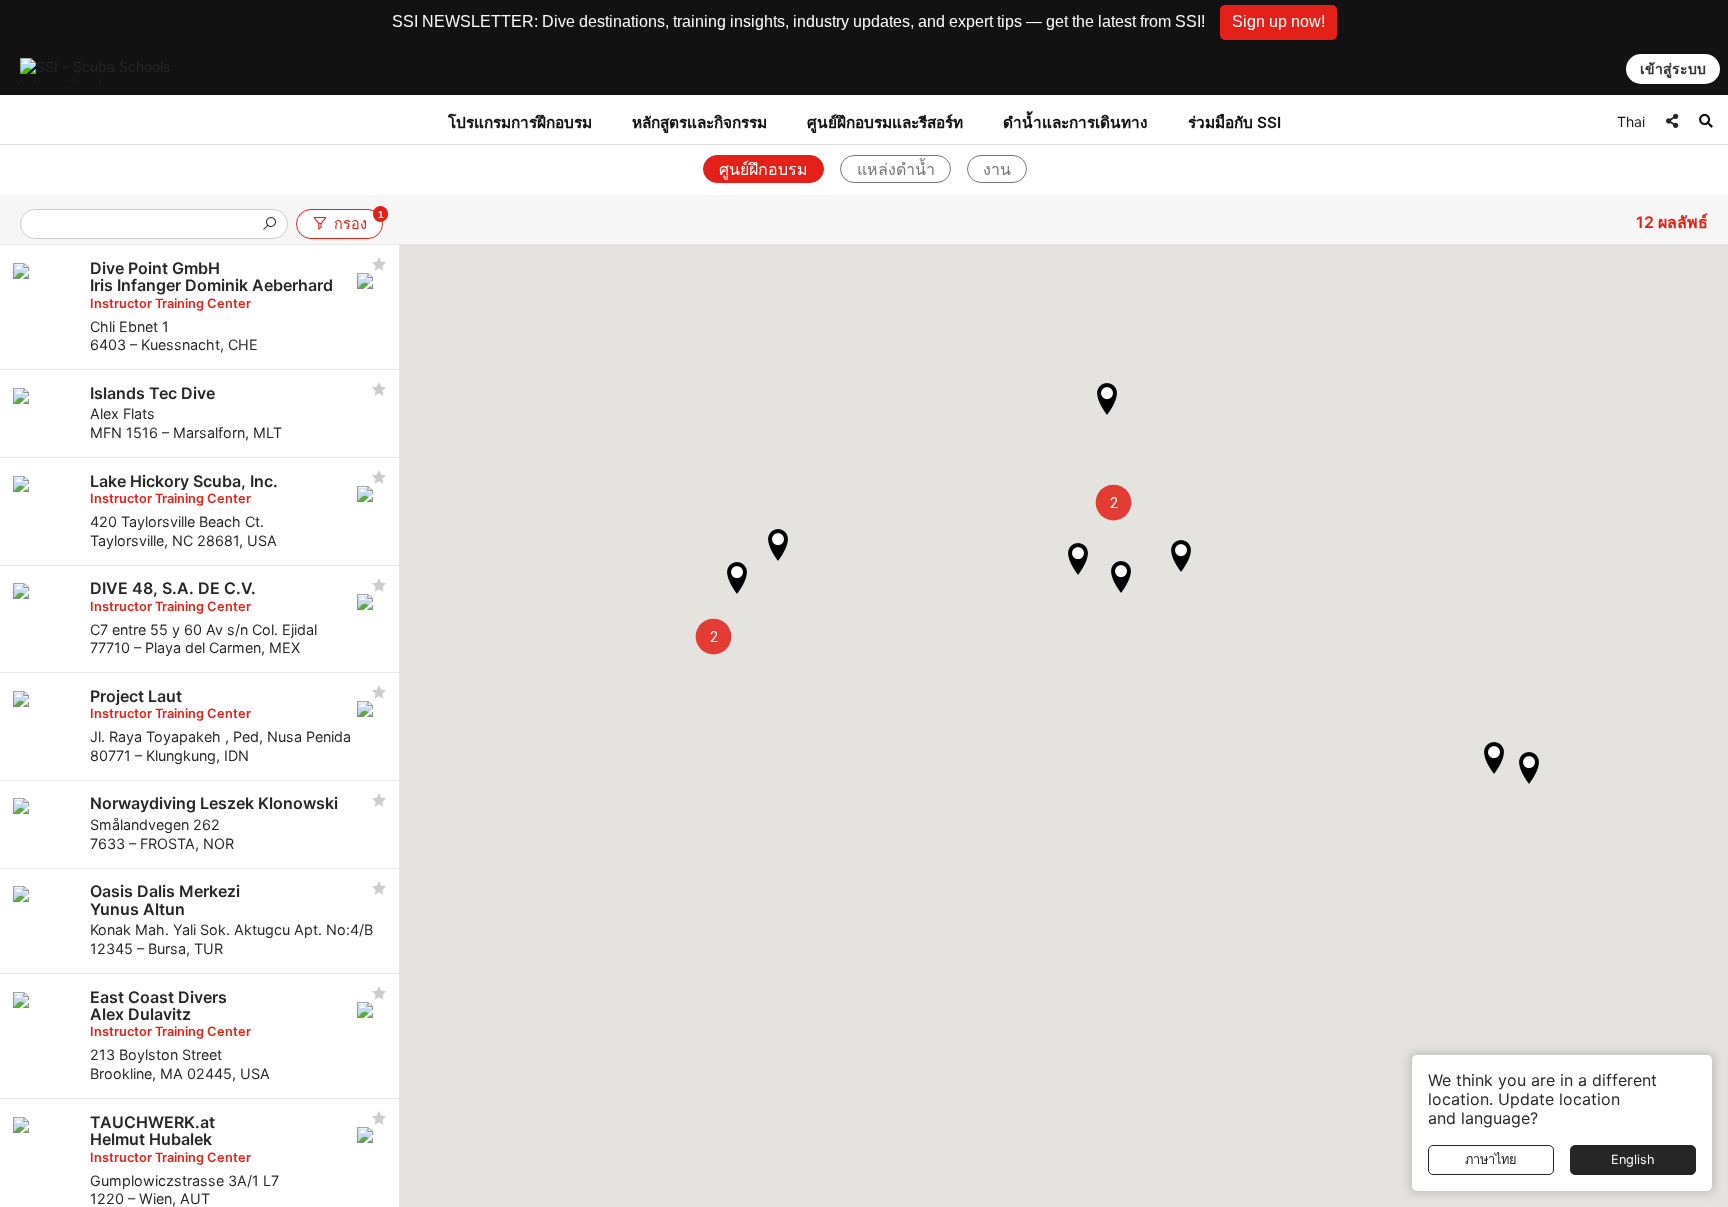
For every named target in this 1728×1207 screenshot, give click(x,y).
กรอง (358, 220)
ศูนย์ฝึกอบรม (763, 169)
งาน (997, 169)
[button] (1278, 22)
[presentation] (146, 225)
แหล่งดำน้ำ (896, 169)
